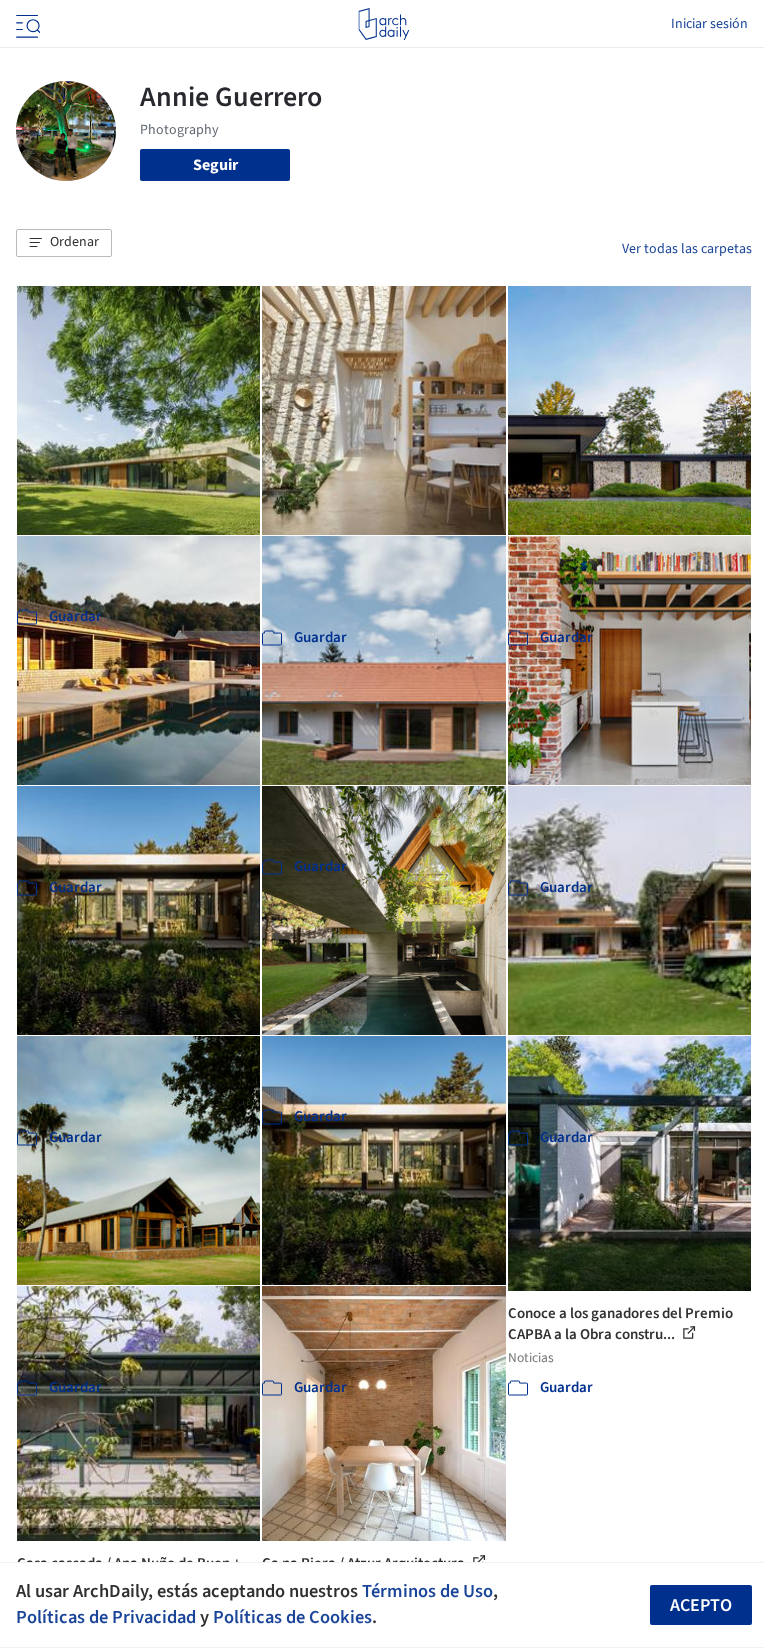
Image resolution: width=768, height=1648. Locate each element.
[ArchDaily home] (383, 24)
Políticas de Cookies (292, 1617)
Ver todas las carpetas (687, 249)
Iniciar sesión (709, 24)
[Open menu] (26, 24)
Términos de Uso (427, 1591)
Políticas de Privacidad (106, 1617)
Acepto (701, 1605)
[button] (64, 243)
